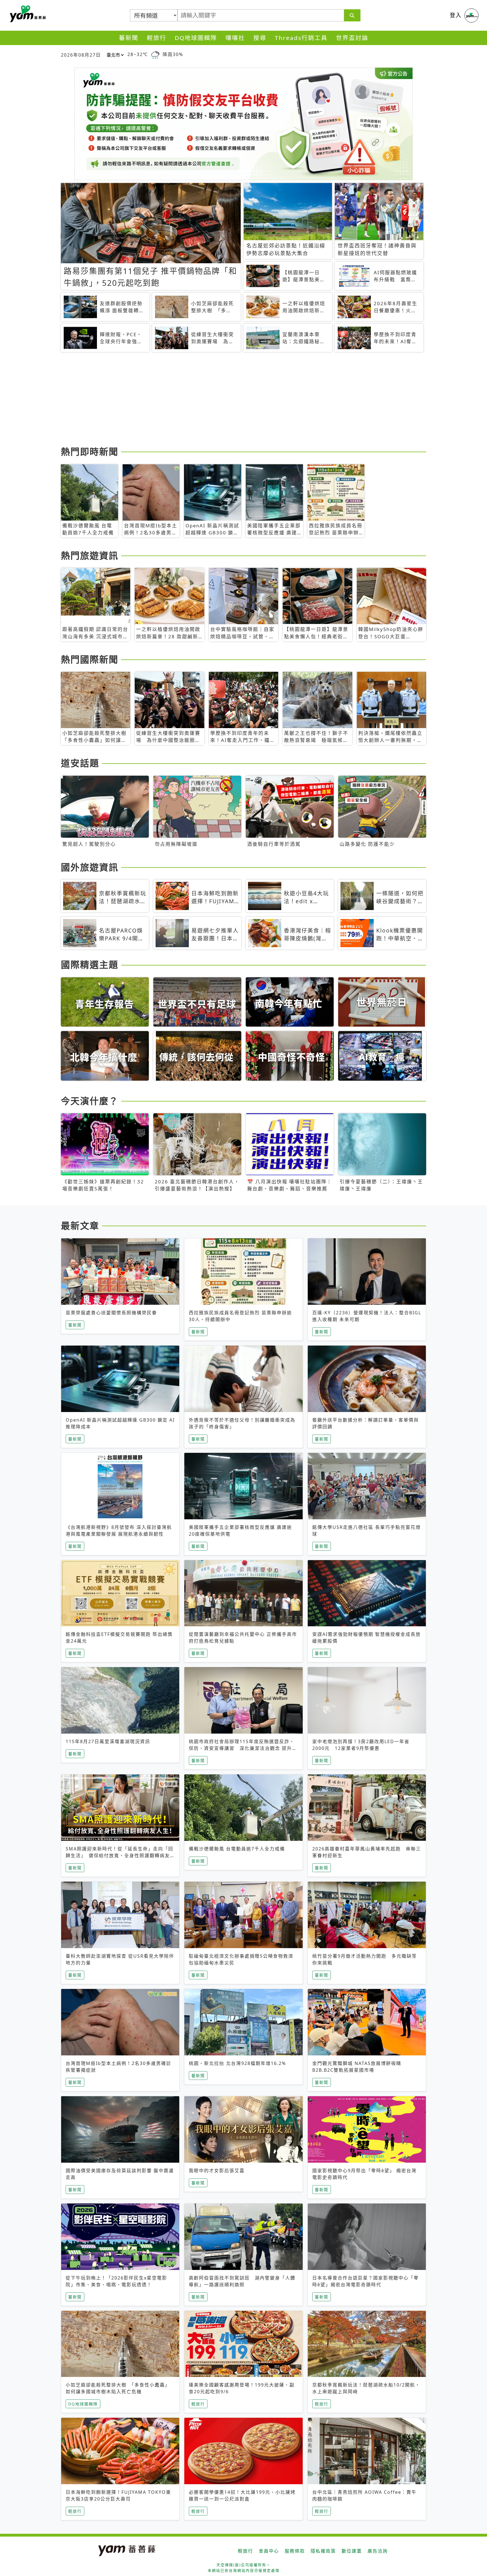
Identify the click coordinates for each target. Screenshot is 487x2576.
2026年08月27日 (81, 55)
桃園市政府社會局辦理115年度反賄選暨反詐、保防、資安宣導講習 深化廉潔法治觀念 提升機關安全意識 (243, 1748)
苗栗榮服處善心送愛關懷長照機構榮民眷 (111, 1313)
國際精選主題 (90, 964)
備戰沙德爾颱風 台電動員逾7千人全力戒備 (237, 1849)
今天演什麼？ (90, 1101)
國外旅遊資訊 (90, 867)
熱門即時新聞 (90, 451)
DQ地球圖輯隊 (196, 38)
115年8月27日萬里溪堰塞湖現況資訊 (108, 1741)
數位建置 (352, 2551)
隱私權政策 (323, 2551)
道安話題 (80, 763)
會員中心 (269, 2551)
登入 (456, 15)
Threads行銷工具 (301, 38)
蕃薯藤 (27, 14)
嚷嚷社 (235, 38)
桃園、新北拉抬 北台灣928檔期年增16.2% (237, 2063)
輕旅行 (157, 38)
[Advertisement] (230, 400)
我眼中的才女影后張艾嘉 (217, 2171)
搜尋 (260, 38)
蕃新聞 (129, 38)
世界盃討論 (352, 38)
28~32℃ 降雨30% (155, 54)
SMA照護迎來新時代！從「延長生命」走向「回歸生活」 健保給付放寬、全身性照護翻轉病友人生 (119, 1855)
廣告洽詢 (378, 2551)
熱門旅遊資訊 (90, 555)
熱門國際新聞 (90, 659)
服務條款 (295, 2551)
